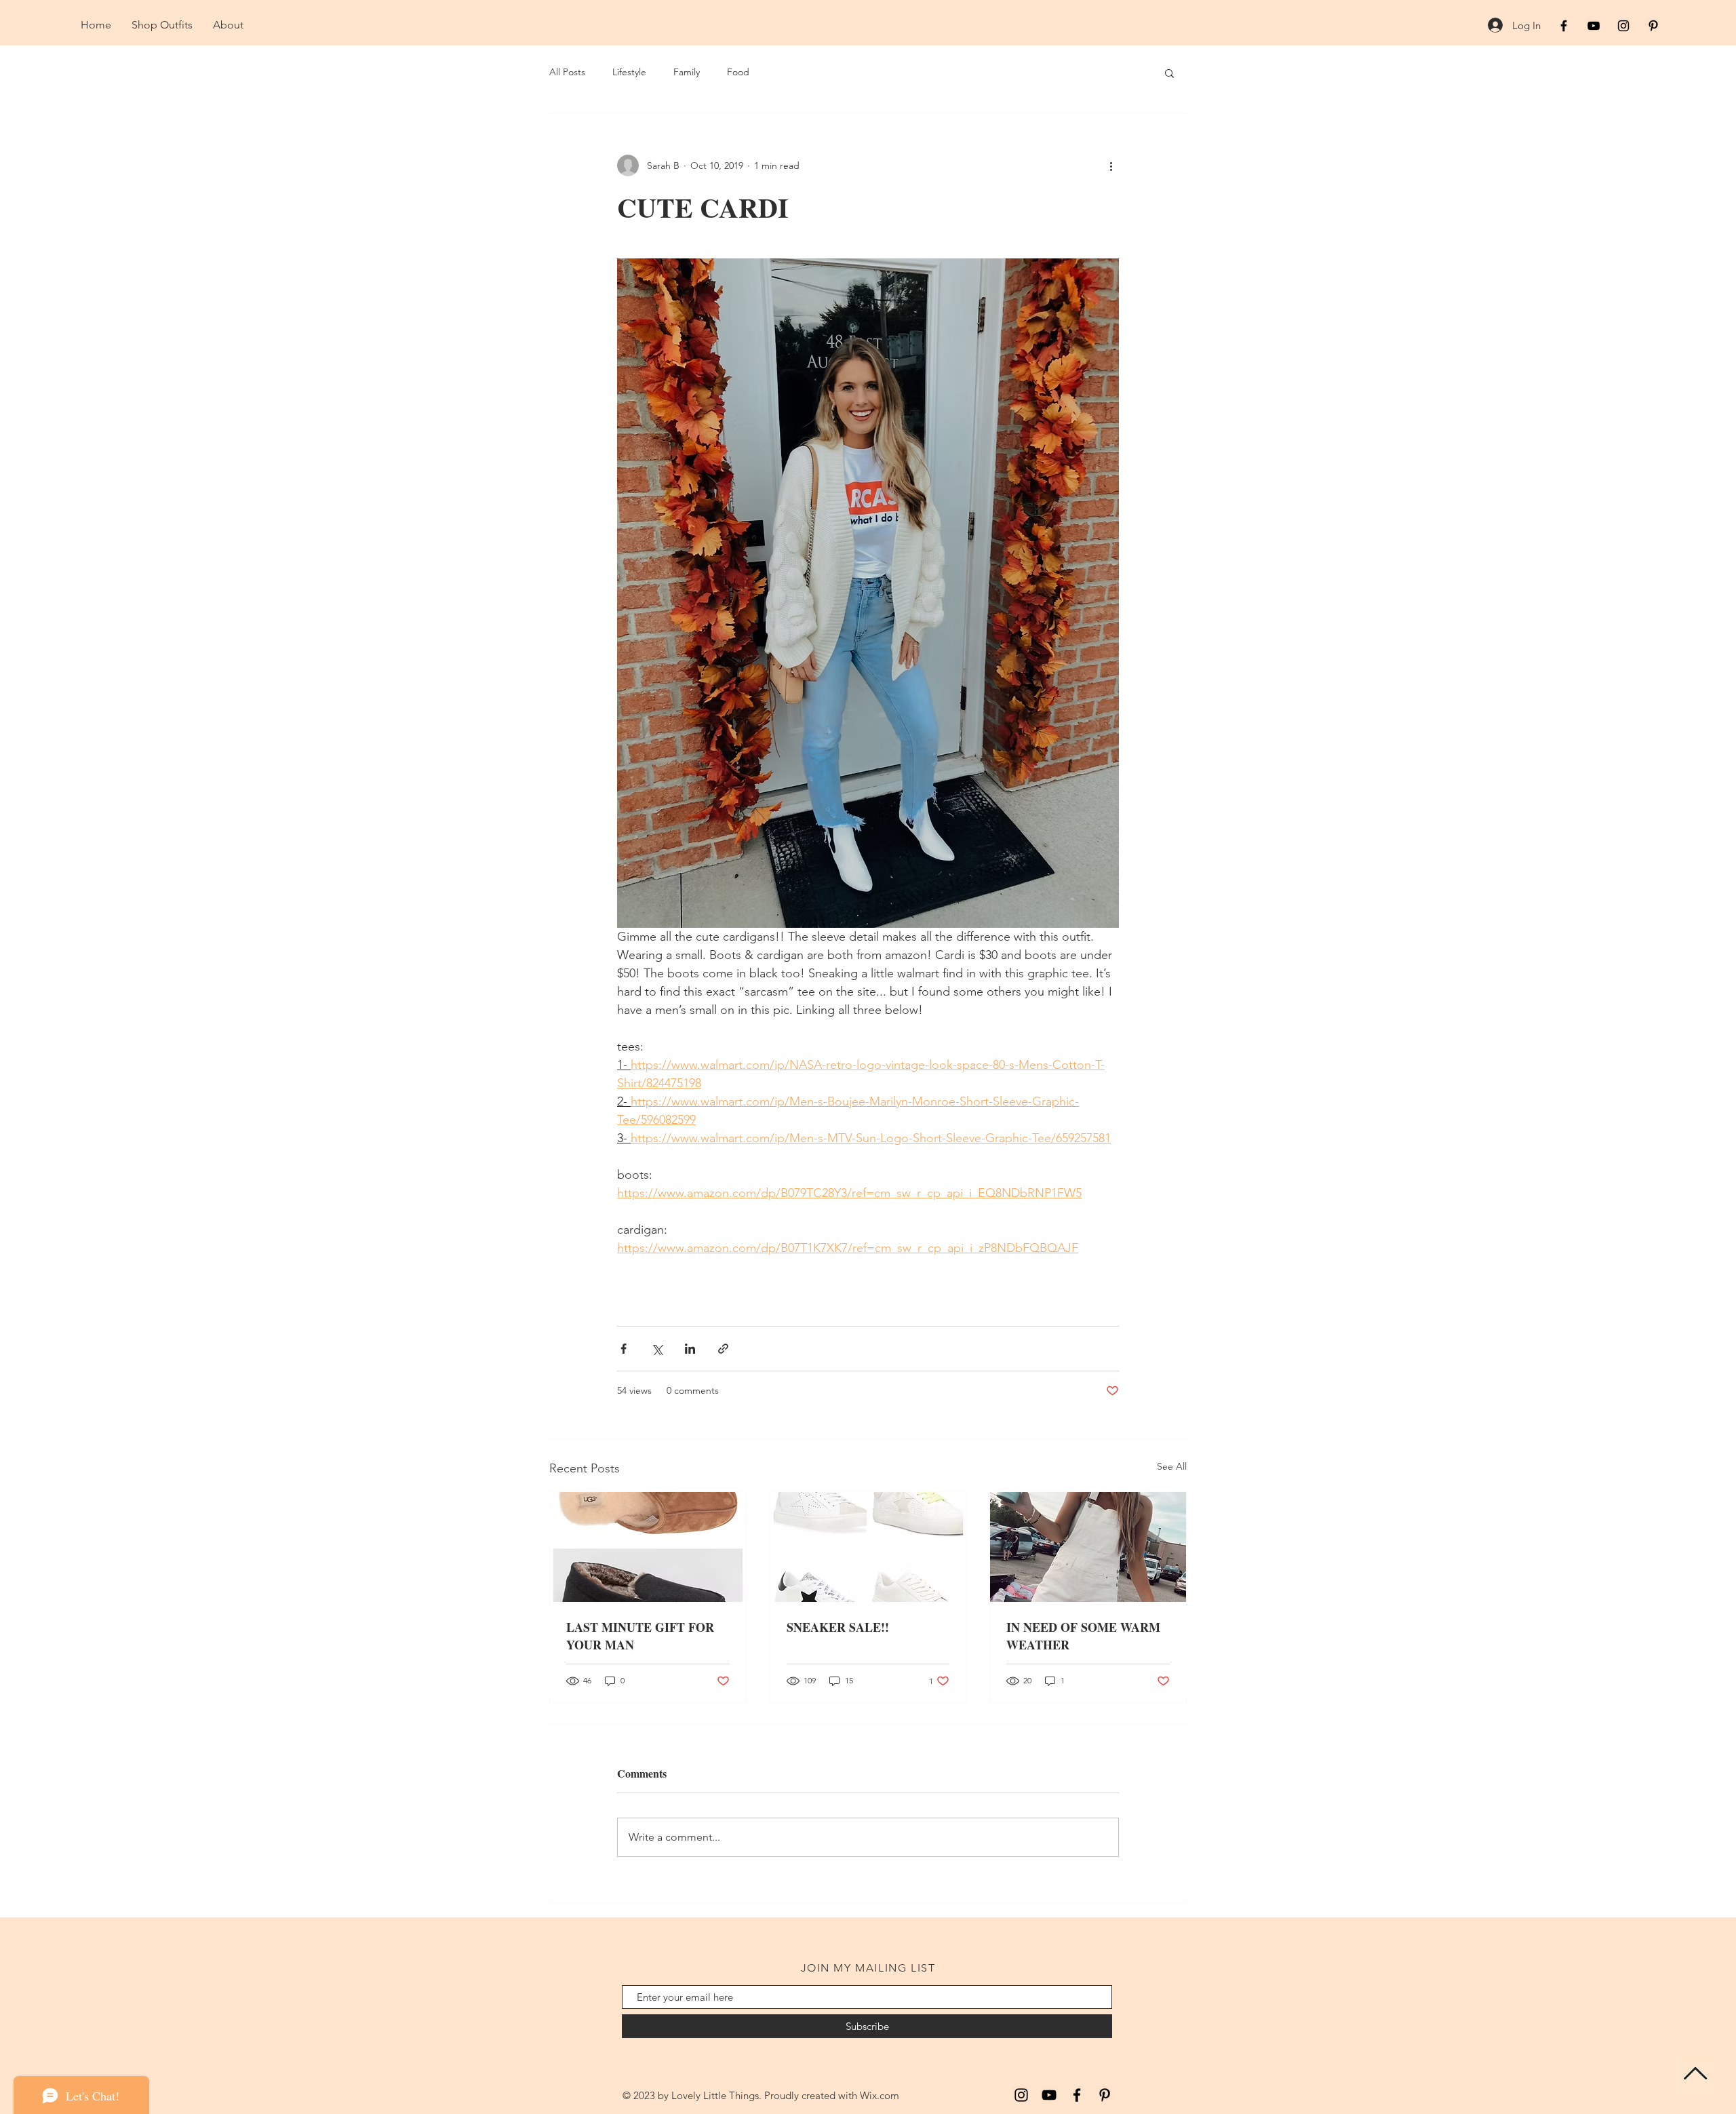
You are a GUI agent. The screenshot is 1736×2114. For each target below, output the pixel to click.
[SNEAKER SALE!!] (868, 1547)
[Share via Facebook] (624, 1349)
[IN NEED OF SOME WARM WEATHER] (1088, 1547)
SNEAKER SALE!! (838, 1627)
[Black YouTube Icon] (1594, 26)
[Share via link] (723, 1349)
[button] (1169, 73)
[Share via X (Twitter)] (657, 1349)
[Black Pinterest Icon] (1653, 26)
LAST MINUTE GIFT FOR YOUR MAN (640, 1636)
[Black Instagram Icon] (1623, 26)
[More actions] (1111, 165)
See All (1172, 1466)
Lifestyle (629, 72)
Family (687, 72)
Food (738, 72)
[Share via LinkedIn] (690, 1349)
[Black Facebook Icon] (1564, 26)
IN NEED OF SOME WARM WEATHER (1083, 1636)
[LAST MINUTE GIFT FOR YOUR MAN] (648, 1547)
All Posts (567, 72)
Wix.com (880, 2095)
